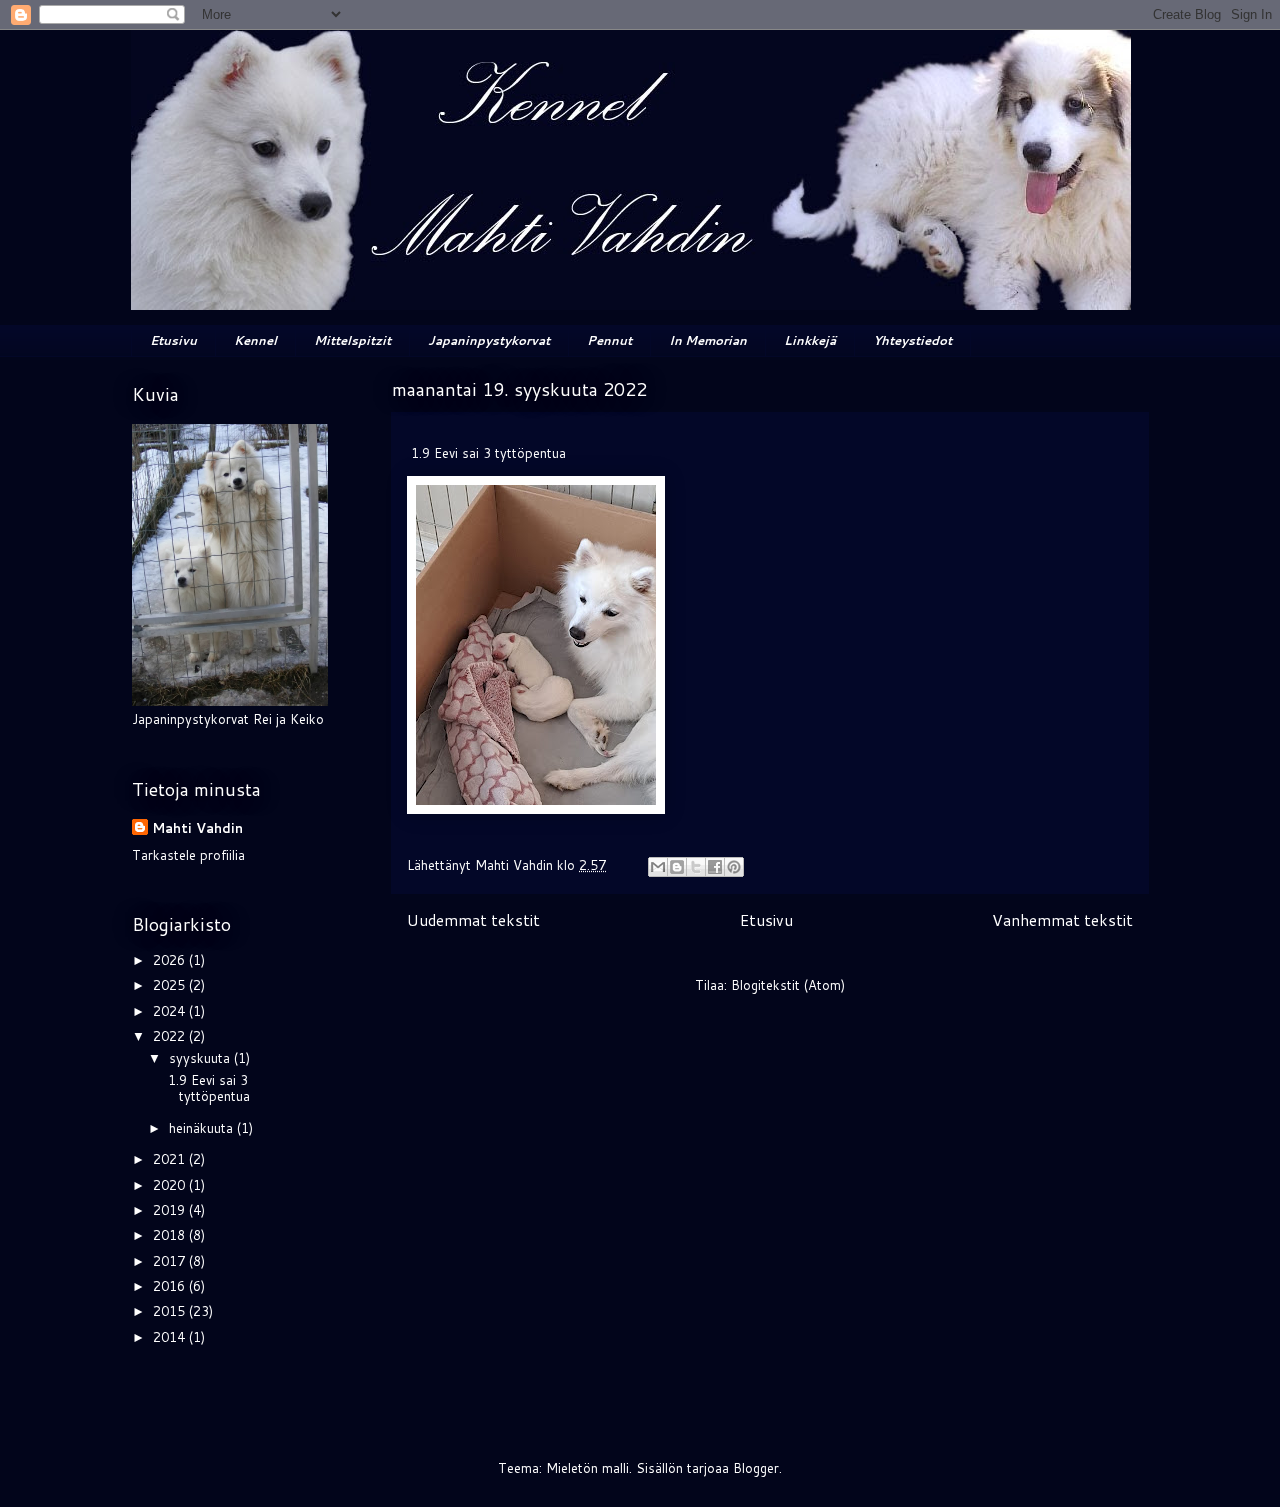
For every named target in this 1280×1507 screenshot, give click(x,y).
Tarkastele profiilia (188, 855)
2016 (171, 1286)
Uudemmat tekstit (473, 920)
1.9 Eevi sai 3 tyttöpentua (207, 1088)
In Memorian (708, 340)
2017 (171, 1261)
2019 (171, 1210)
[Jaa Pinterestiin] (734, 867)
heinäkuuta (203, 1128)
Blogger (756, 1468)
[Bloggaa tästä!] (677, 867)
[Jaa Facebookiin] (715, 867)
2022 (171, 1036)
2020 (171, 1185)
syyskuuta (201, 1058)
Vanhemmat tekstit (1062, 920)
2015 (171, 1311)
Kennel (255, 340)
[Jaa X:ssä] (696, 867)
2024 (171, 1011)
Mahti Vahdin (197, 828)
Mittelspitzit (352, 340)
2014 (171, 1337)
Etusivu (173, 340)
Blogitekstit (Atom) (788, 985)
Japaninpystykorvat (489, 340)
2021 (171, 1159)
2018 (171, 1235)
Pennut (609, 340)
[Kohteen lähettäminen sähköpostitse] (658, 867)
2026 (171, 960)
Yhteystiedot (912, 340)
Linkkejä (810, 340)
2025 (171, 985)
